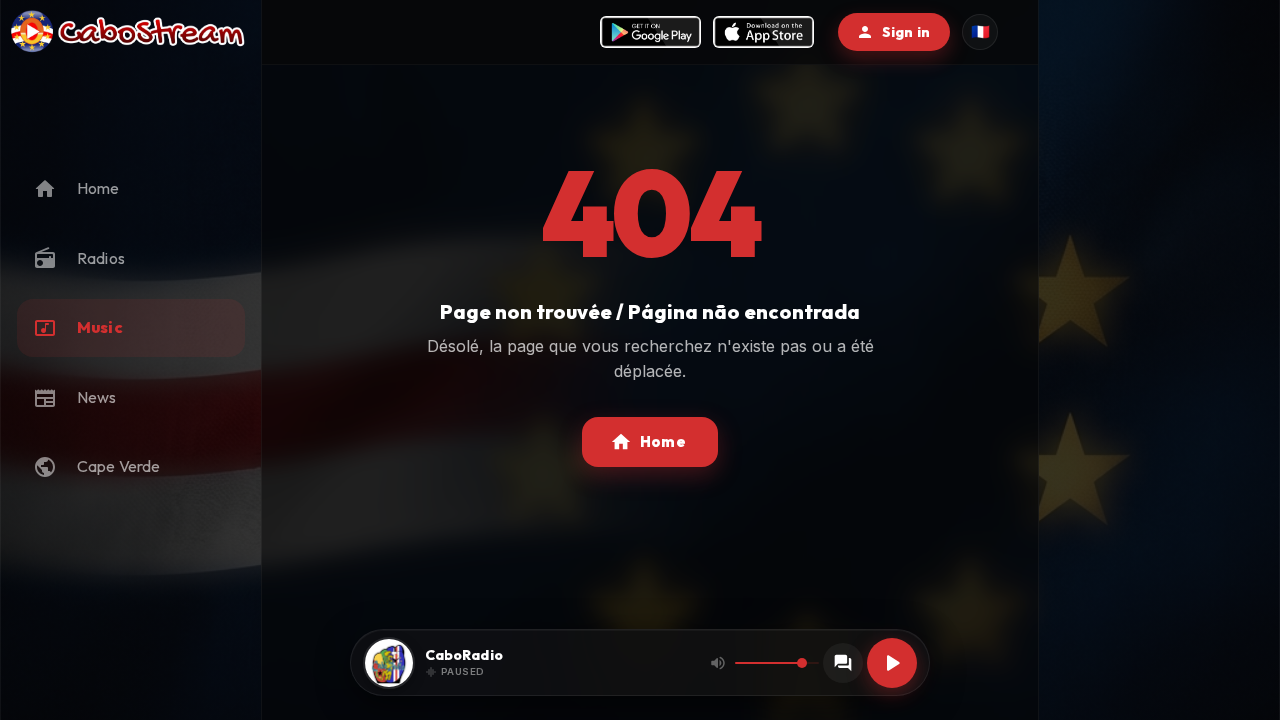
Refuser (239, 653)
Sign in (906, 32)
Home (663, 441)
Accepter (352, 654)
